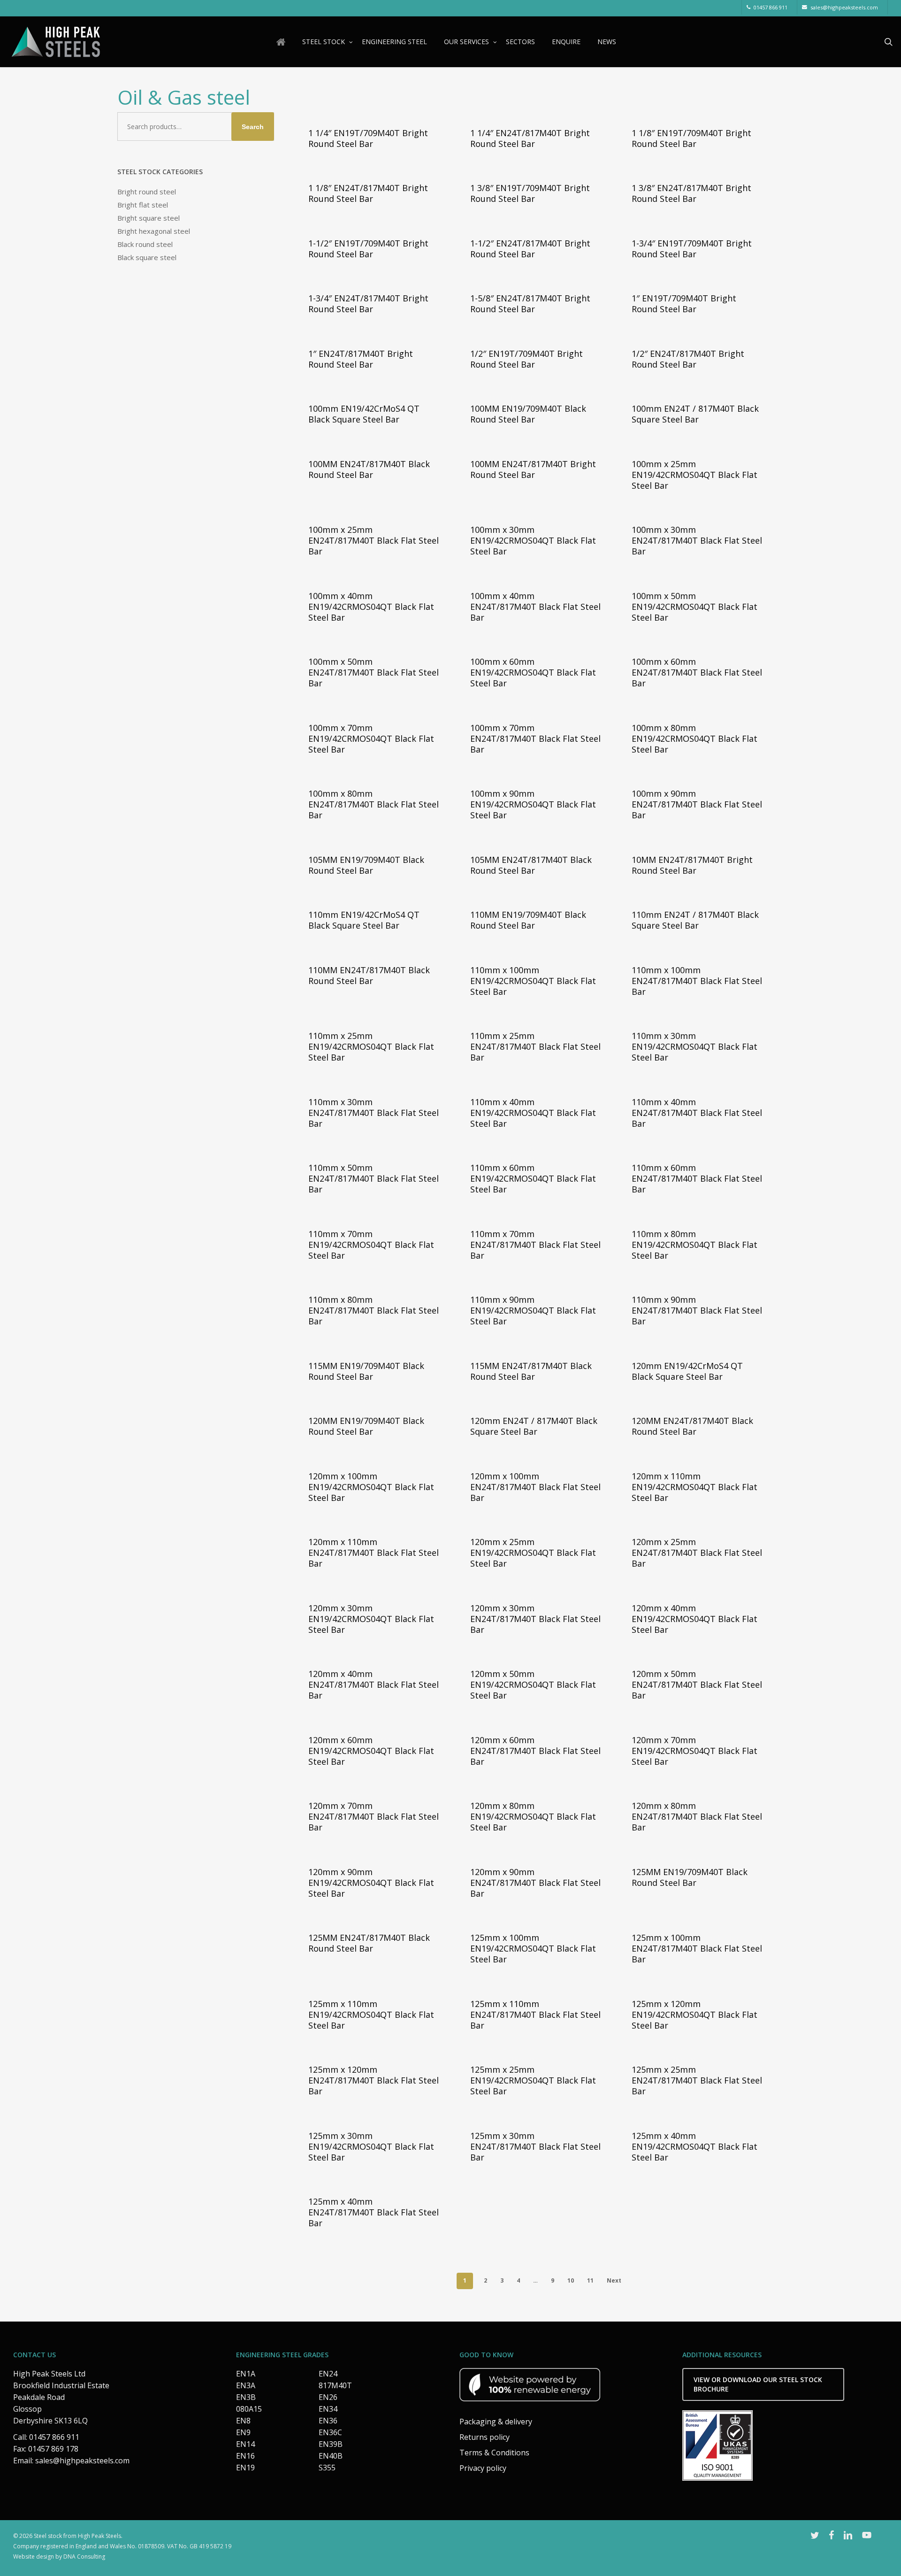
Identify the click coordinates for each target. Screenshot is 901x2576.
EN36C (330, 2432)
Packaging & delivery (496, 2422)
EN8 (243, 2421)
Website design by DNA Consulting (59, 2557)
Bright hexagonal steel (154, 231)
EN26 (328, 2397)
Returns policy (485, 2437)
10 (571, 2280)
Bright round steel (147, 192)
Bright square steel (149, 218)
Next (614, 2280)
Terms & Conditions (494, 2453)
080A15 (249, 2409)
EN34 (328, 2409)
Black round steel (145, 244)
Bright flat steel (143, 205)
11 (590, 2280)
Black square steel (147, 257)
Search (253, 127)
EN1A (246, 2374)
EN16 (245, 2456)
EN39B (331, 2444)
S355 (327, 2468)
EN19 (245, 2468)
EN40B (331, 2456)
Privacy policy (483, 2468)
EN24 (328, 2374)
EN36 (328, 2421)
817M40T (335, 2385)
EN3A (246, 2385)
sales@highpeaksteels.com (82, 2461)
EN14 (245, 2444)
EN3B (246, 2397)
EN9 (243, 2432)
